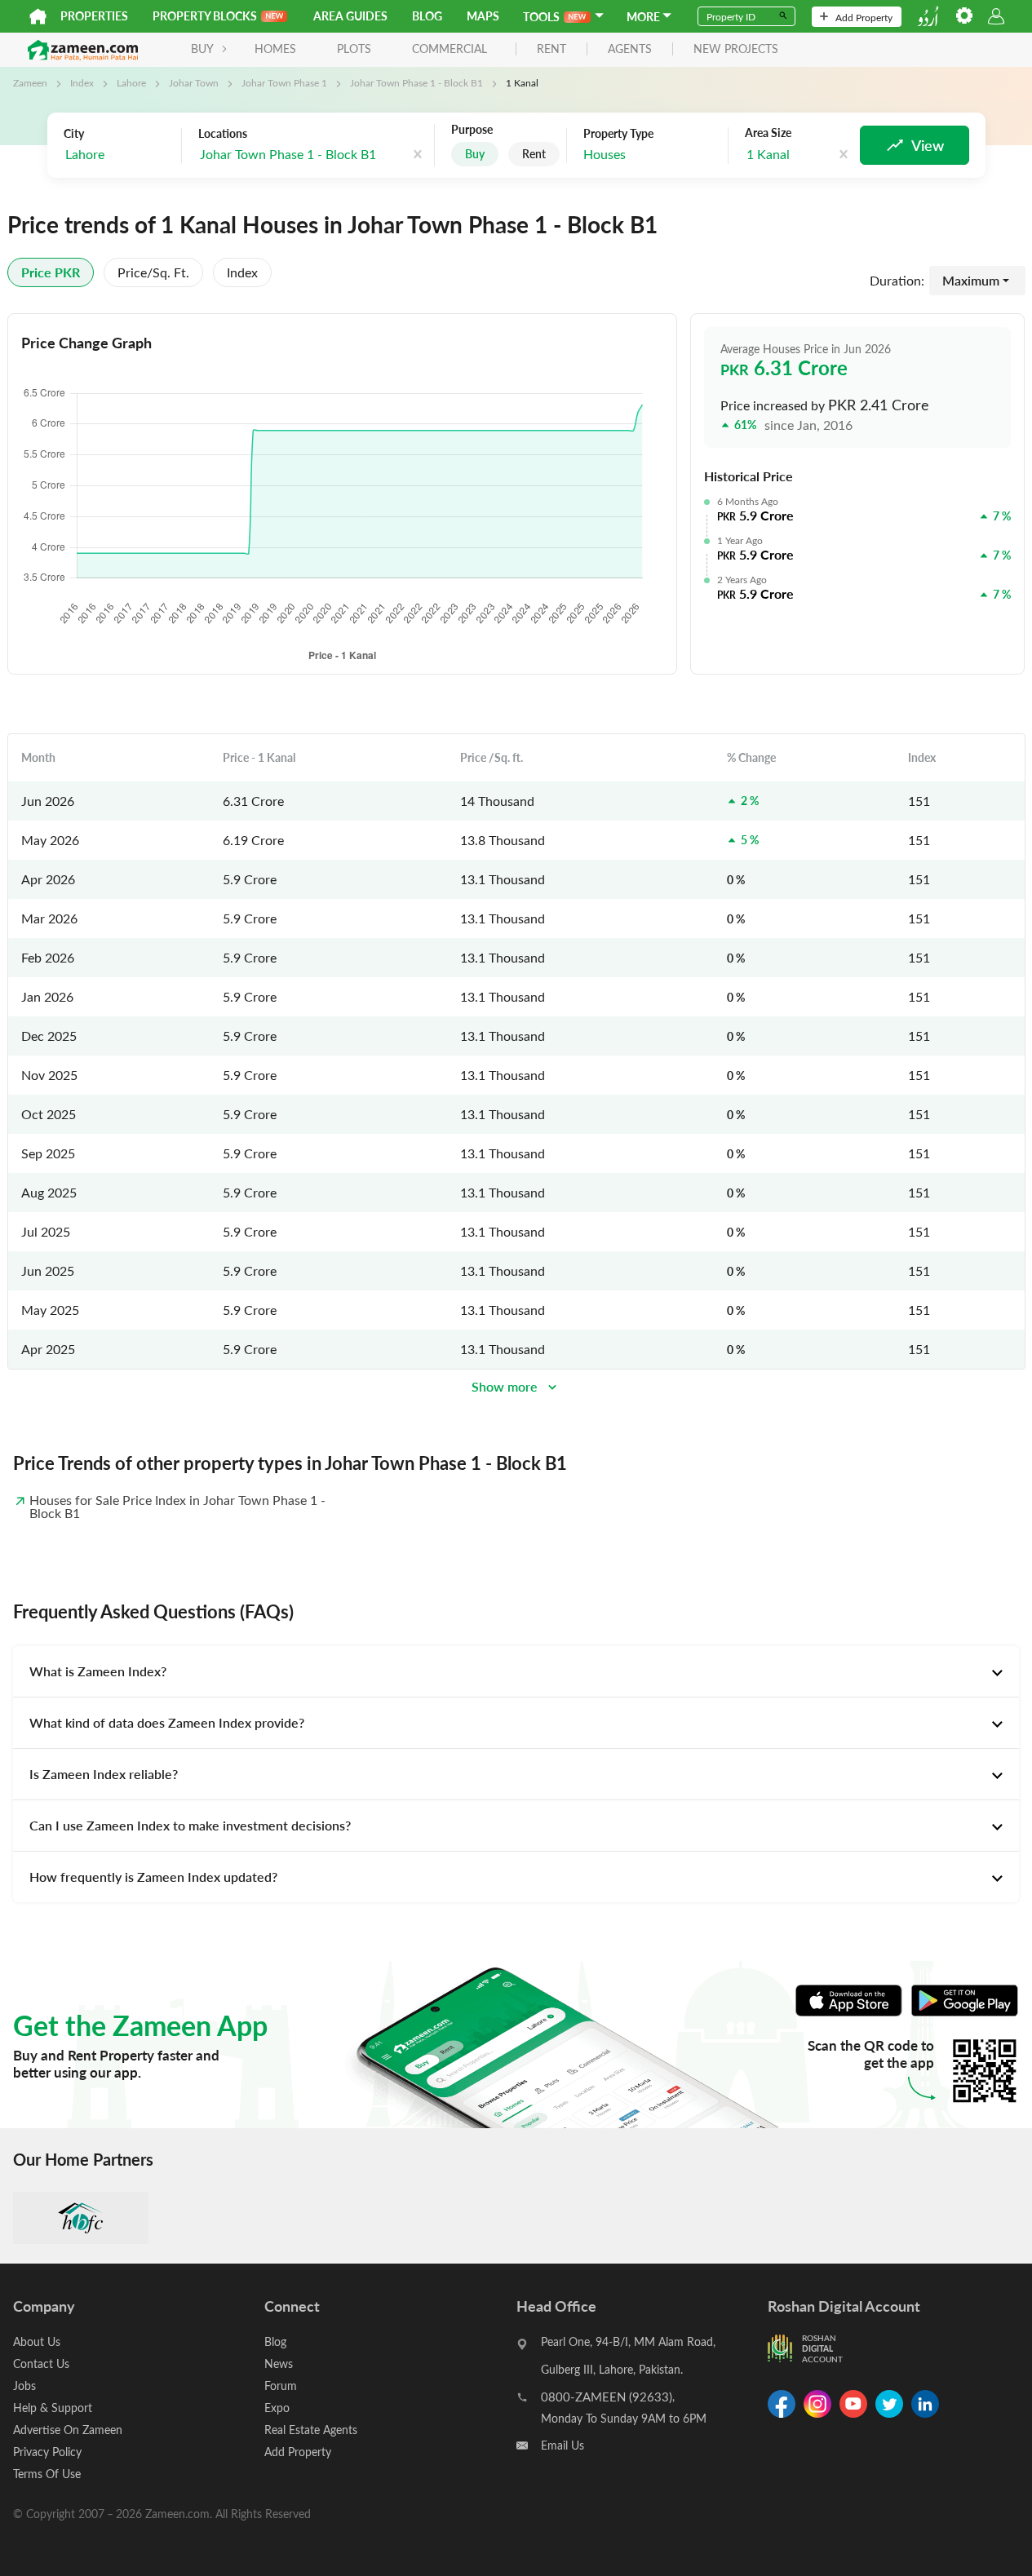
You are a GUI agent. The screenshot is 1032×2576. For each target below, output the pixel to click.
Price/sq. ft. (153, 272)
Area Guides (350, 16)
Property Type (618, 134)
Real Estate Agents (311, 2430)
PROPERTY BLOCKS (205, 16)
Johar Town (194, 82)
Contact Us (41, 2364)
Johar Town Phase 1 (284, 82)
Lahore (131, 82)
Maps (483, 16)
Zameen (30, 82)
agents (630, 49)
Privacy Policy (47, 2452)
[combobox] (118, 155)
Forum (281, 2386)
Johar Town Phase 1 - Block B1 (416, 82)
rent (551, 49)
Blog (427, 16)
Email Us (563, 2445)
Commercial (450, 49)
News (279, 2364)
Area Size (768, 133)
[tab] (516, 1671)
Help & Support (53, 2408)
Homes (275, 49)
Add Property (864, 17)
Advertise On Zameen (68, 2430)
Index (82, 82)
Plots (354, 49)
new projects (736, 49)
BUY (202, 49)
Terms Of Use (47, 2474)
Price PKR (51, 272)
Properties (94, 16)
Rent (534, 154)
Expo (277, 2408)
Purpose (472, 130)
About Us (37, 2341)
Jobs (24, 2386)
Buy (475, 154)
